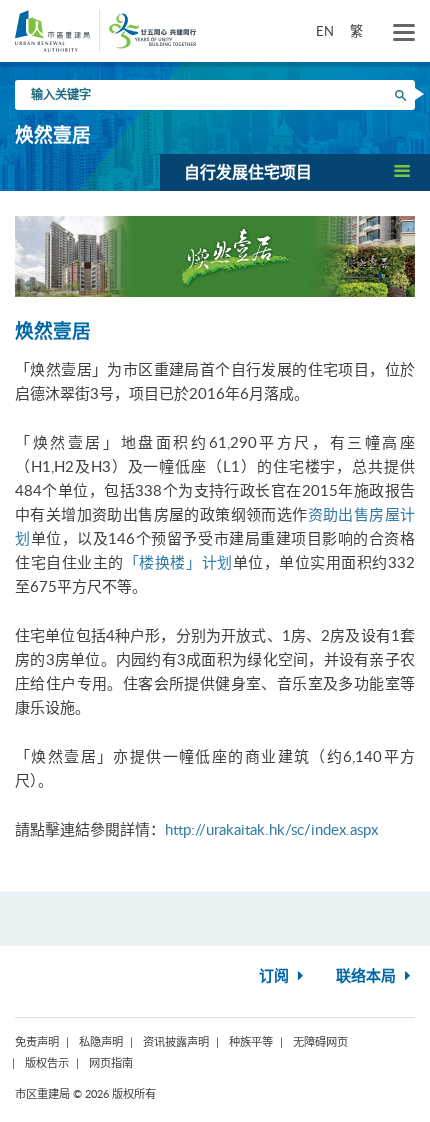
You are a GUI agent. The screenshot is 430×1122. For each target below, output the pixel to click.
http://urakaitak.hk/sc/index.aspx (271, 829)
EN (325, 31)
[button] (295, 172)
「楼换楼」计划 (178, 562)
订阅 (276, 976)
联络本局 (368, 976)
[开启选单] (404, 33)
